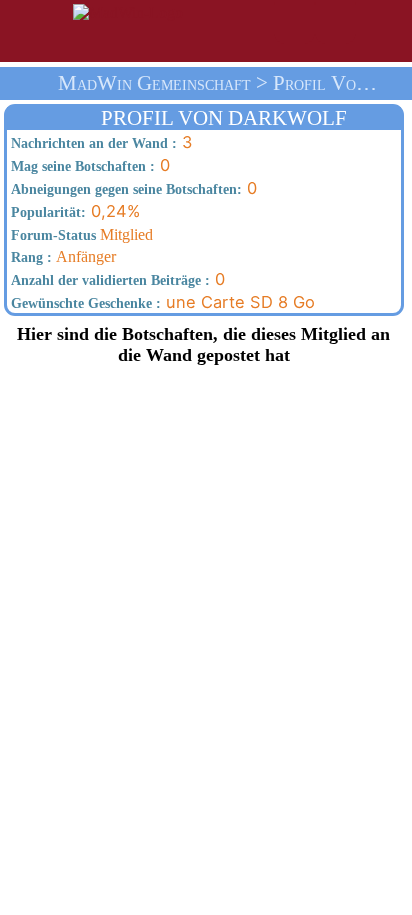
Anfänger (61, 256)
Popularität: (46, 212)
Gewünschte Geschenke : (84, 303)
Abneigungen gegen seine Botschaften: (124, 189)
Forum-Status (51, 235)
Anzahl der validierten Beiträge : (108, 280)
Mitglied (80, 234)
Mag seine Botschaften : (81, 166)
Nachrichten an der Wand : (92, 143)
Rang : (29, 257)
